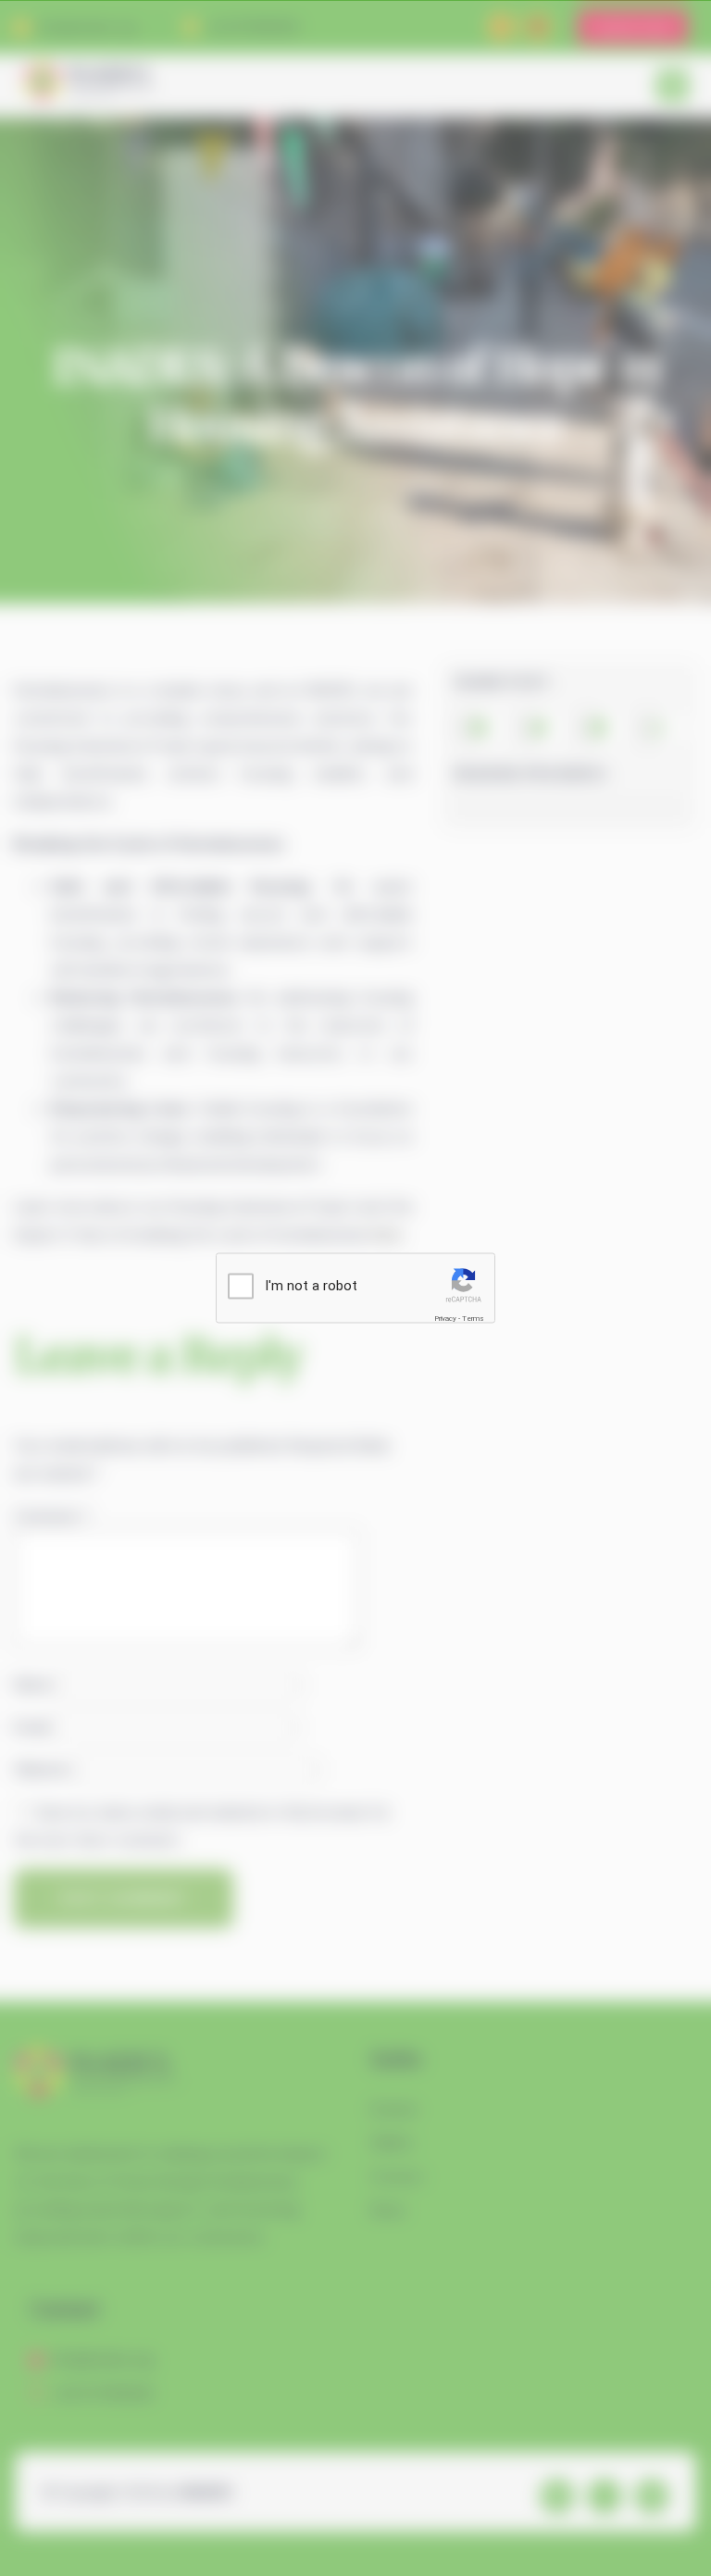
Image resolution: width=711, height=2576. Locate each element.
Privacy (445, 1319)
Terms (473, 1319)
